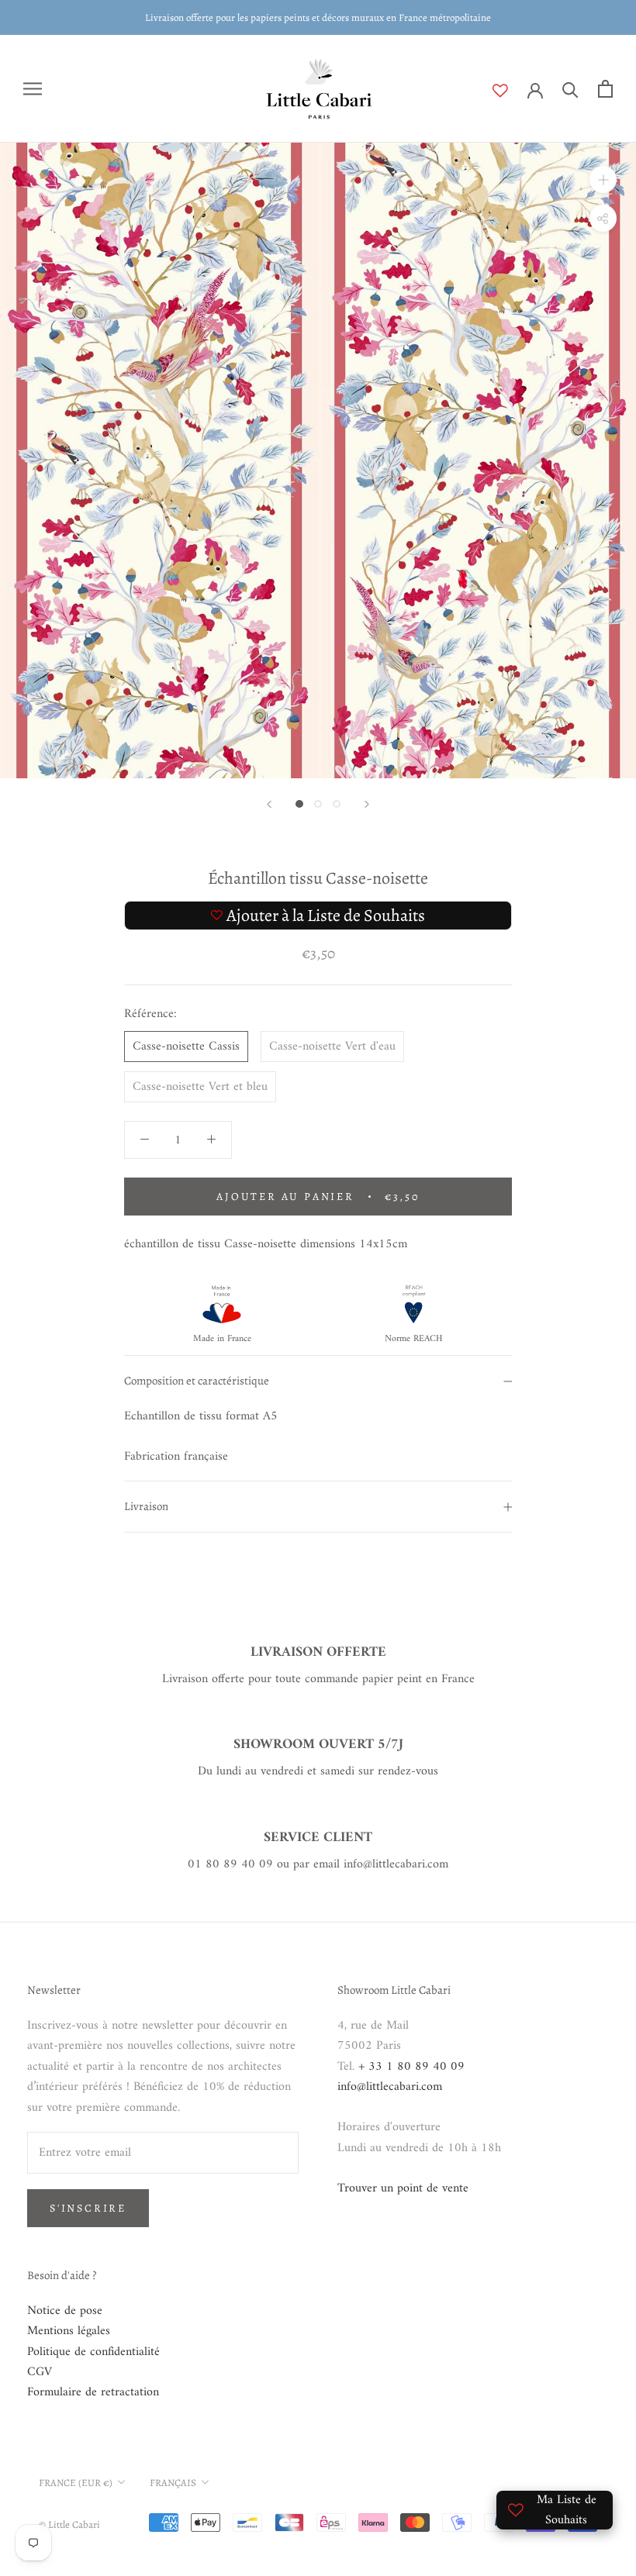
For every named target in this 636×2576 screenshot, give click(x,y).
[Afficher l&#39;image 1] (299, 804)
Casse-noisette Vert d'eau (332, 1047)
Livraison (146, 1506)
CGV (40, 2372)
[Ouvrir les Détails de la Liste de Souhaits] (510, 91)
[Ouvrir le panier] (605, 89)
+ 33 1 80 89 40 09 (411, 2067)
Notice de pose (65, 2311)
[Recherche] (570, 89)
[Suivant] (367, 804)
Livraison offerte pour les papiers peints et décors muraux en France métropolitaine (318, 17)
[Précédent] (269, 804)
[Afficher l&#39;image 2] (318, 804)
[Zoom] (603, 179)
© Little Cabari (69, 2524)
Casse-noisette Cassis (186, 1047)
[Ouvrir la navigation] (33, 89)
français (173, 2483)
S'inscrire (88, 2208)
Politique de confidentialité (93, 2352)
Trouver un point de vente (403, 2188)
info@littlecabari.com (390, 2087)
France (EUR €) (76, 2483)
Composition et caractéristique (197, 1381)
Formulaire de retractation (93, 2392)
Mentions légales (69, 2331)
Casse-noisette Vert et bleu (200, 1087)
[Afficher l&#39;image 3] (337, 804)
